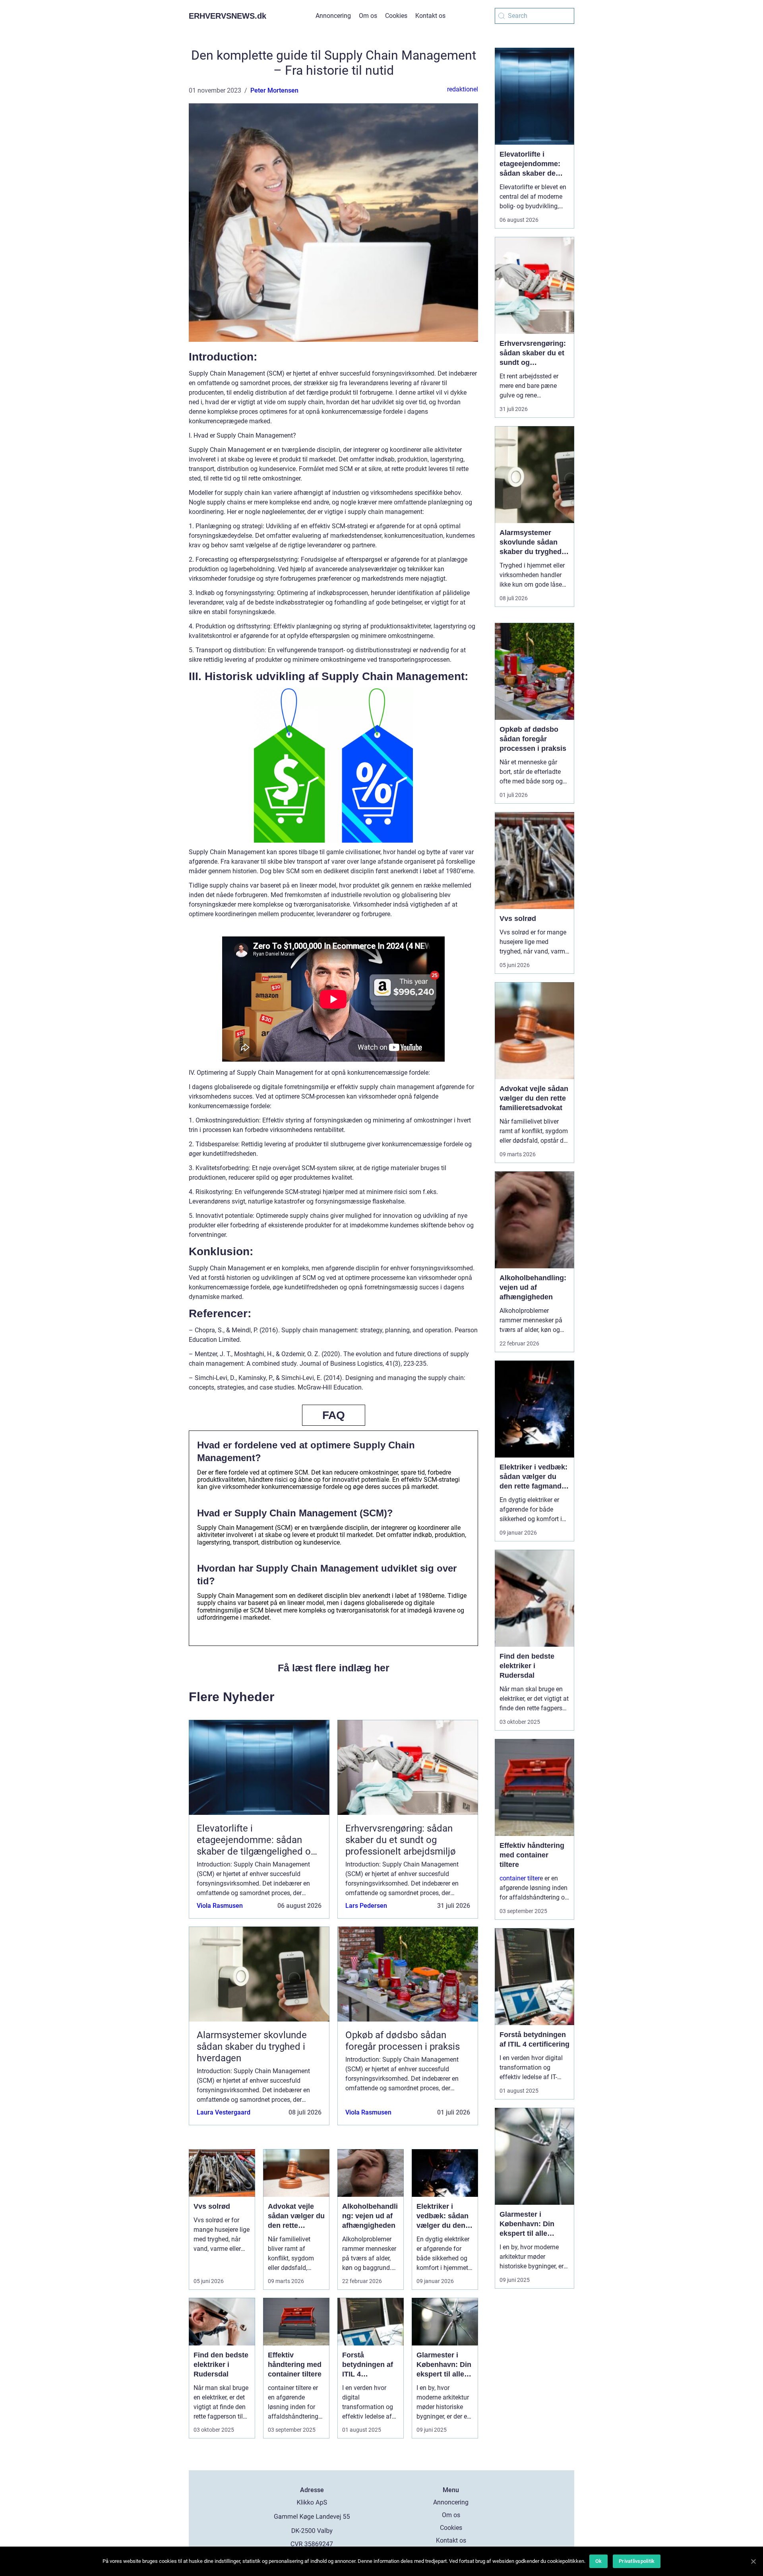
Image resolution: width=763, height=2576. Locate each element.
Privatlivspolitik (637, 2561)
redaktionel (463, 89)
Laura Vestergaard (224, 2112)
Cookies (396, 16)
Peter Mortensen (274, 90)
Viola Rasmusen (220, 1906)
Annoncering (333, 16)
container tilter (520, 1878)
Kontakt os (430, 16)
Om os (368, 16)
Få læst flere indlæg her (334, 1668)
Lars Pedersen (366, 1906)
